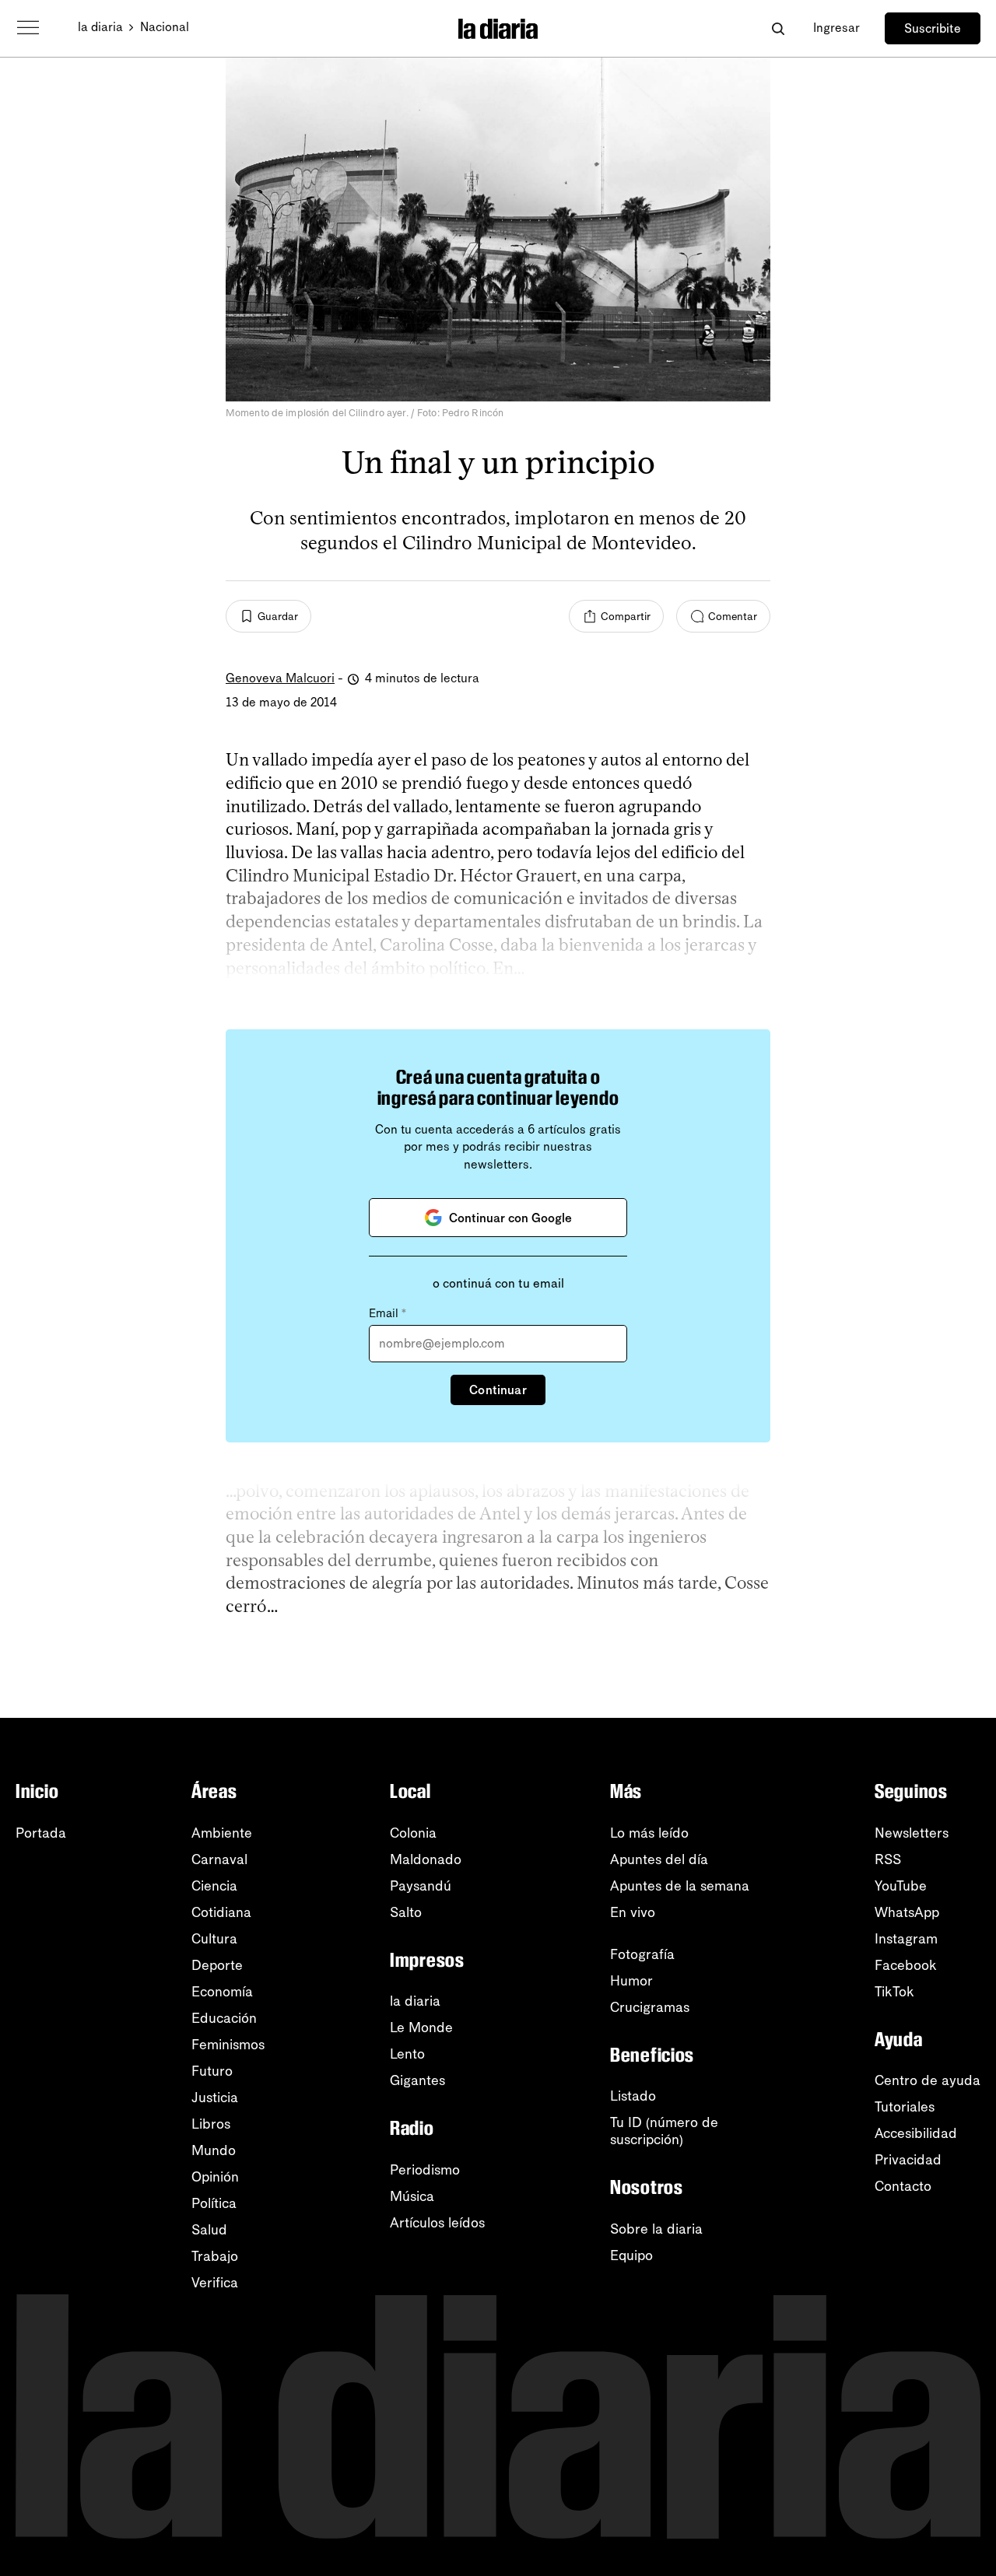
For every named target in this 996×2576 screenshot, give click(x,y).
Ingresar (836, 28)
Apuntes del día (659, 1859)
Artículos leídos (437, 2223)
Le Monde (421, 2028)
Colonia (413, 1833)
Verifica (215, 2283)
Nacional (165, 27)
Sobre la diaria (656, 2229)
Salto (406, 1912)
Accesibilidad (916, 2133)
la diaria (100, 27)
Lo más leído (649, 1833)
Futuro (212, 2071)
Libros (211, 2124)
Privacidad (908, 2160)
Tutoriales (905, 2107)
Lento (407, 2054)
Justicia (215, 2098)
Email (388, 1313)
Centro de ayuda (928, 2080)
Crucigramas (650, 2007)
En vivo (633, 1912)
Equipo (631, 2255)
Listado (633, 2096)
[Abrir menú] (28, 28)
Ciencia (214, 1886)
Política (214, 2203)
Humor (631, 1981)
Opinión (215, 2177)
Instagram (906, 1939)
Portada (41, 1833)
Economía (222, 1992)
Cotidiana (221, 1912)
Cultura (214, 1939)
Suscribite (933, 28)
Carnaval (219, 1859)
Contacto (903, 2186)
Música (412, 2196)
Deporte (217, 1965)
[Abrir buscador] (778, 28)
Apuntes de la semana (680, 1886)
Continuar (498, 1390)
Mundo (214, 2150)
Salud (209, 2230)
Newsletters (912, 1833)
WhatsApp (907, 1912)
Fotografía (642, 1954)
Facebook (906, 1965)
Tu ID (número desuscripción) (664, 2131)
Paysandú (421, 1886)
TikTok (894, 1992)
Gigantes (417, 2080)
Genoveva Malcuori (280, 678)
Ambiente (222, 1833)
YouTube (901, 1886)
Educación (224, 2018)
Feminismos (228, 2045)
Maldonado (426, 1859)
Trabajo (215, 2256)
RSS (888, 1859)
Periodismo (425, 2170)
